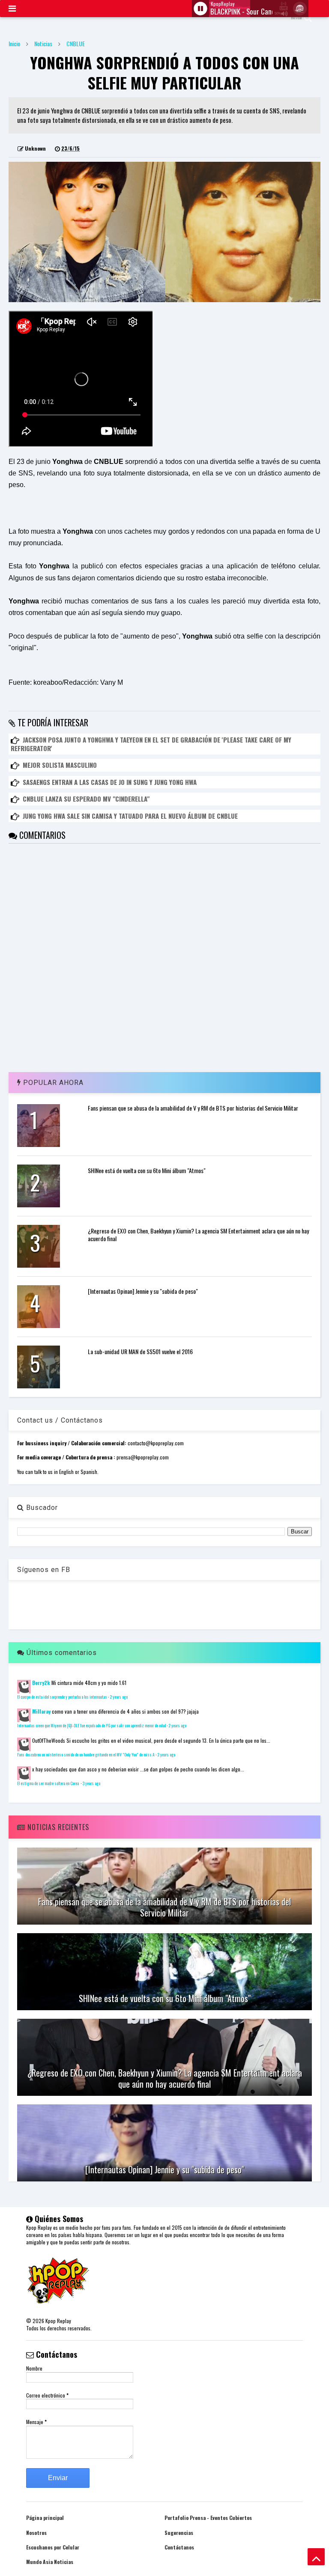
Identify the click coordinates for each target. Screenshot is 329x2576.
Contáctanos (179, 2547)
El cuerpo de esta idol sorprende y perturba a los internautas (62, 1697)
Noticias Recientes (57, 1827)
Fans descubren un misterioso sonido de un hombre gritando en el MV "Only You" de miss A (86, 1755)
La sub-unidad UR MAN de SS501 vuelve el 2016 (140, 1351)
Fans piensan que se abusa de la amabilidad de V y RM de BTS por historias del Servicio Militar (193, 1108)
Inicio (14, 43)
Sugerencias (179, 2533)
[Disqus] (164, 951)
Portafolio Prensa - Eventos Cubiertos (208, 2518)
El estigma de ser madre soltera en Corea (48, 1783)
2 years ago (119, 1697)
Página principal (45, 2518)
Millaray (41, 1711)
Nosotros (36, 2533)
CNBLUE (76, 43)
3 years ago (91, 1783)
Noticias (43, 43)
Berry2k (41, 1683)
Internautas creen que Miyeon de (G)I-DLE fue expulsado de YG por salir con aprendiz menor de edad (91, 1726)
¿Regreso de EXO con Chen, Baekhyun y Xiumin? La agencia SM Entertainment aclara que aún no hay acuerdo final (198, 1235)
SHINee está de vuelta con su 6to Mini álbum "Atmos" (147, 1170)
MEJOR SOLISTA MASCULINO (60, 765)
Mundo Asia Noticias (50, 2562)
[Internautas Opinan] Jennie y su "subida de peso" (143, 1291)
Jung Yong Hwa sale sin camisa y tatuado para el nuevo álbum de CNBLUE (130, 816)
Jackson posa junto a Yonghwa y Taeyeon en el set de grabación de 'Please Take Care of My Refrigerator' (151, 744)
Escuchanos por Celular (53, 2547)
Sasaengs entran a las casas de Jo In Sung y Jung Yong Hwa (110, 782)
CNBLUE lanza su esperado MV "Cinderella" (86, 799)
